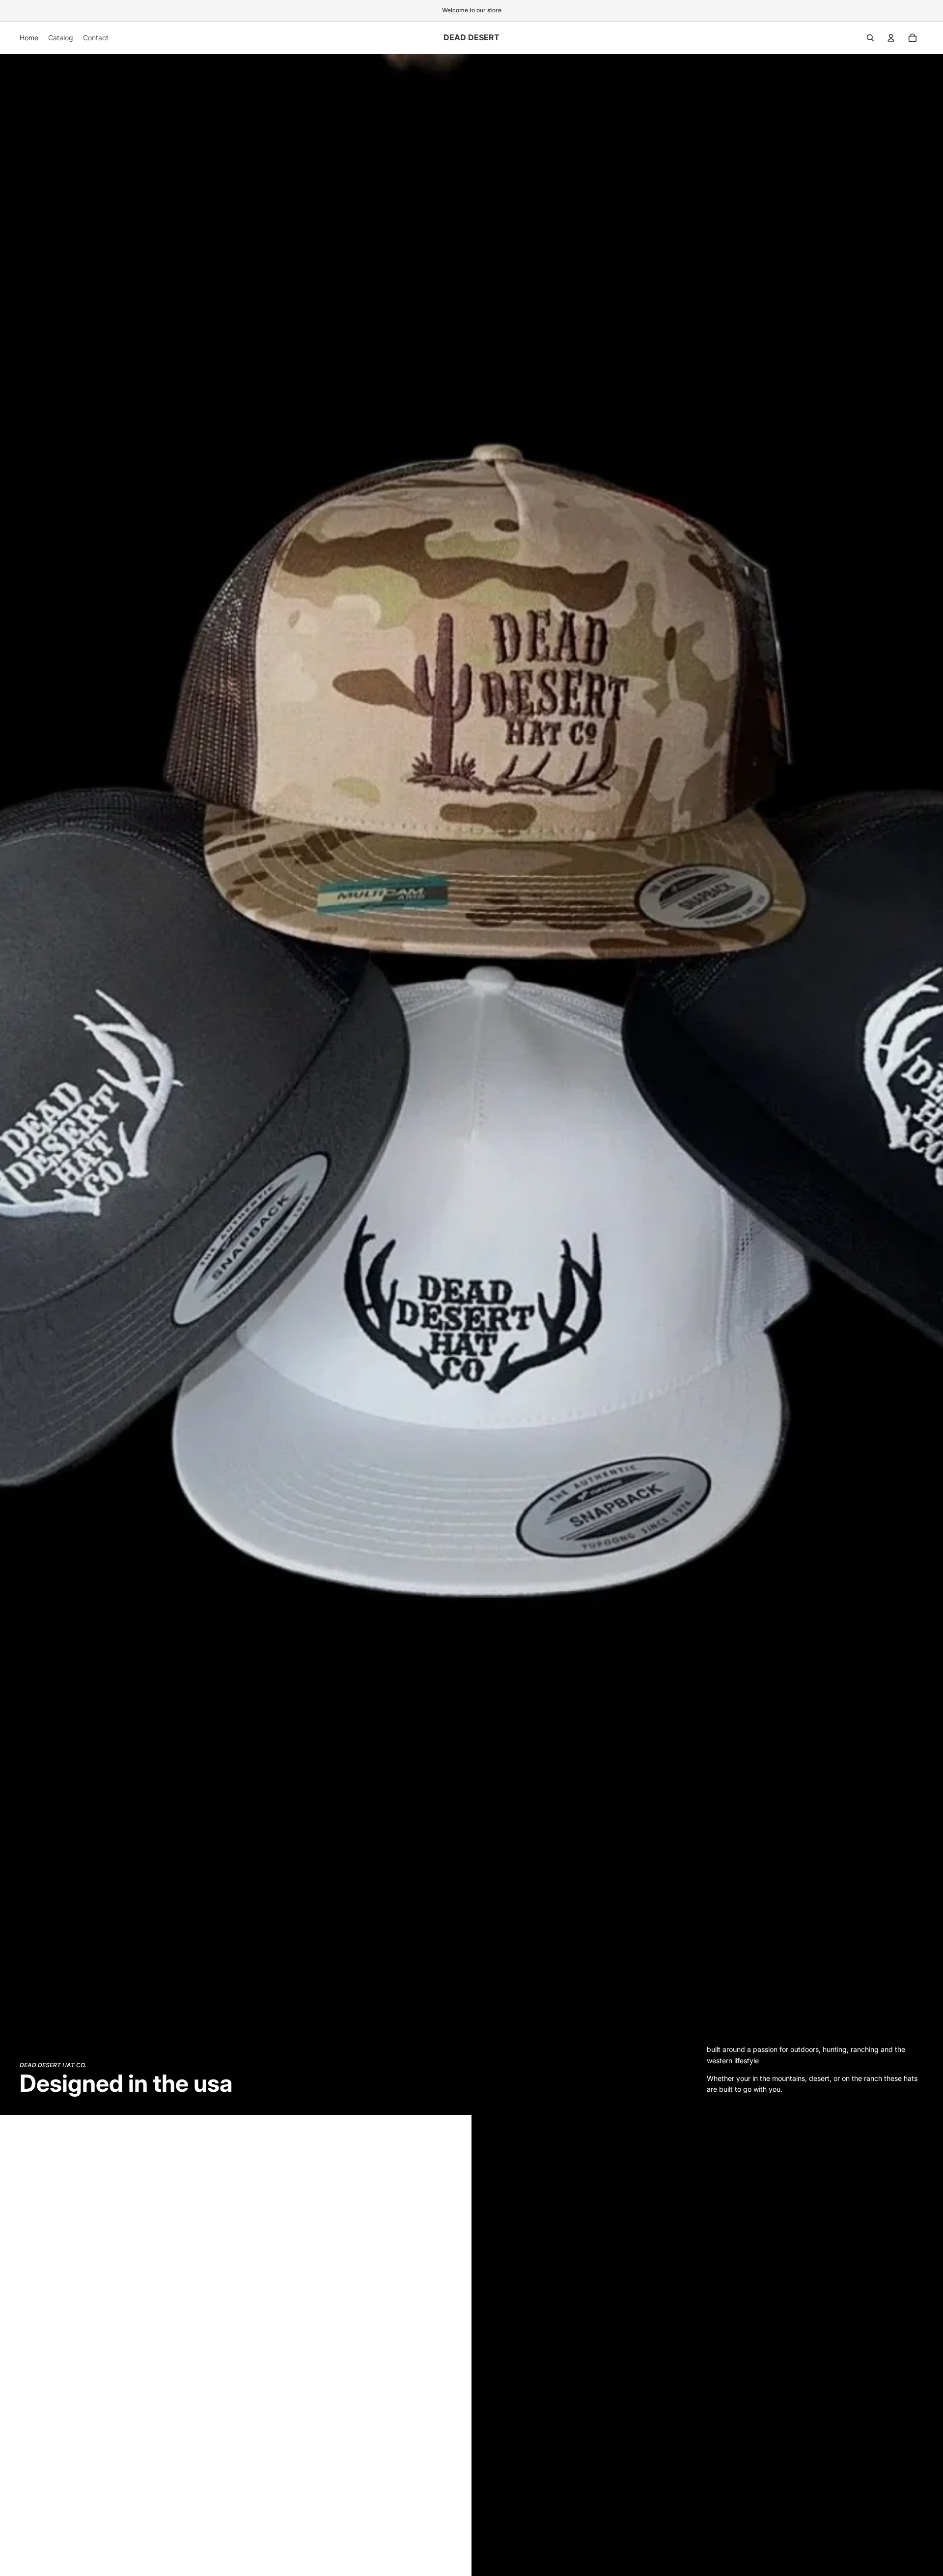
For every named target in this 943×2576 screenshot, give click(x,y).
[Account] (891, 38)
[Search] (870, 38)
